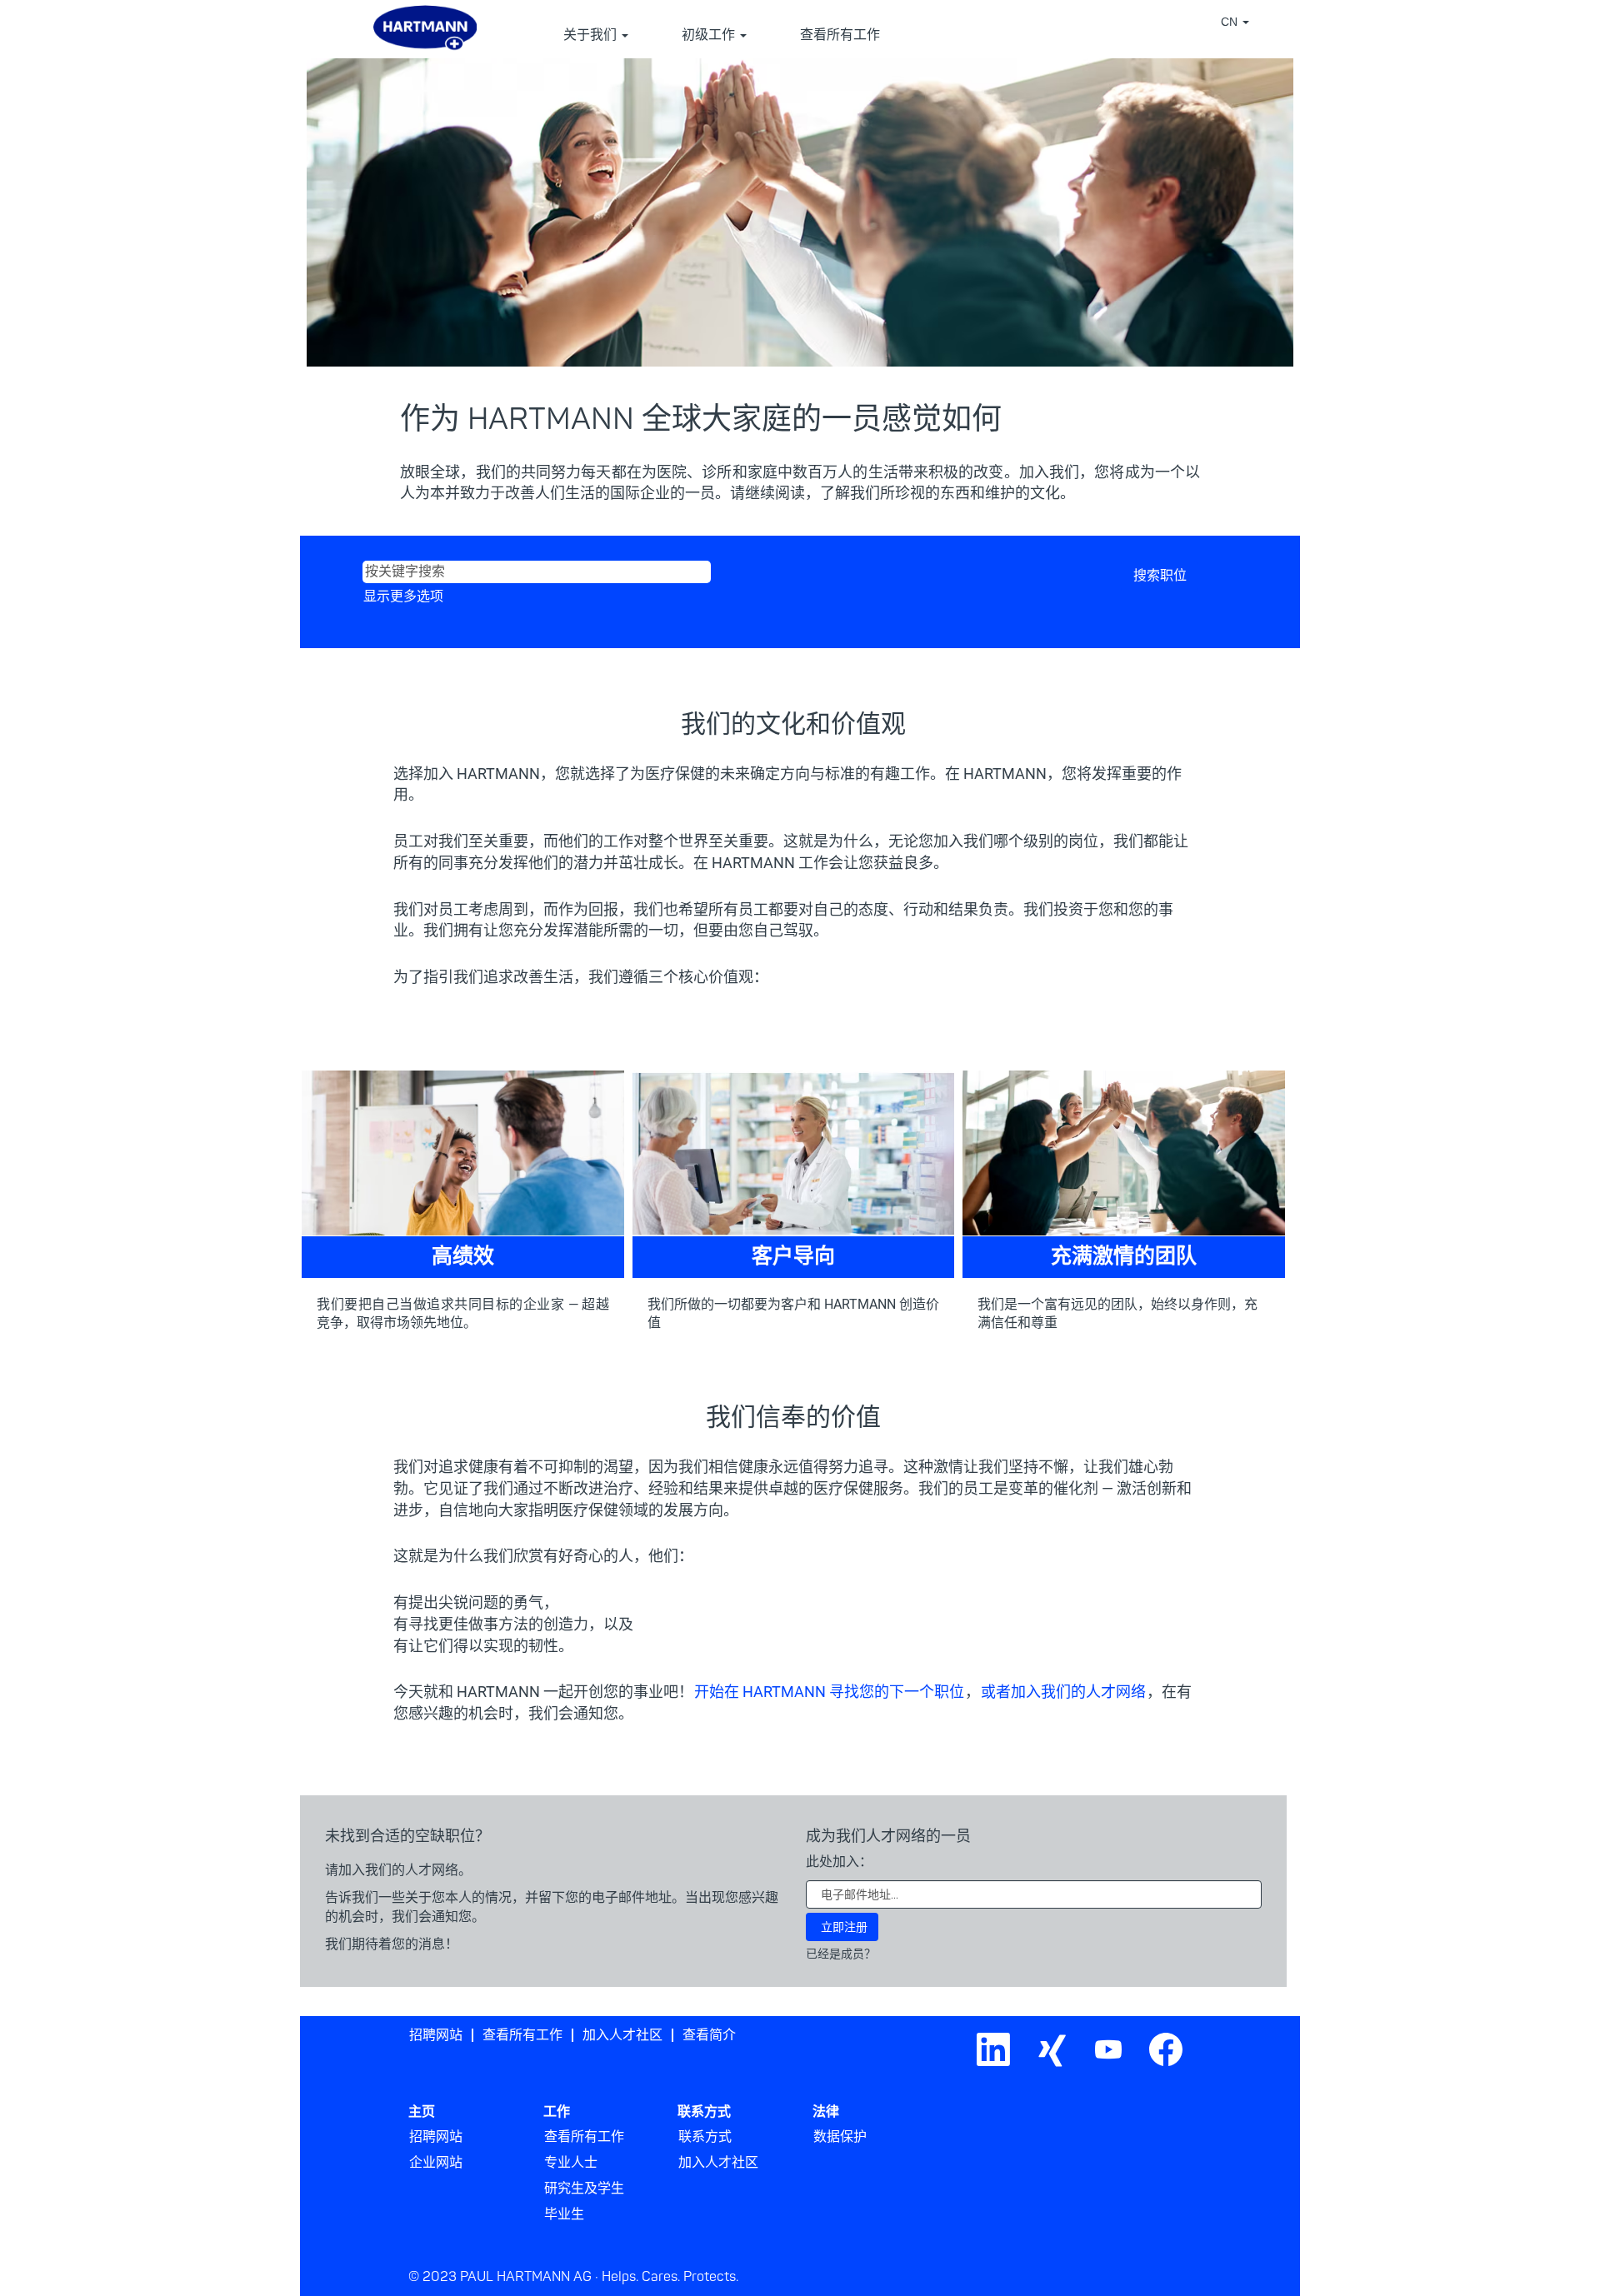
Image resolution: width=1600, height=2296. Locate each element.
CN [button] (1231, 22)
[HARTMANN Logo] (1203, 2029)
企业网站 (436, 2163)
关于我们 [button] (592, 35)
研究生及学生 (584, 2189)
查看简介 (709, 2035)
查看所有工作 (840, 35)
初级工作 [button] (710, 35)
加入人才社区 (622, 2035)
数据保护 (840, 2137)
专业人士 (571, 2163)
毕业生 (564, 2214)
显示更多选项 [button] (403, 596)
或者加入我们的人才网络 (1063, 1692)
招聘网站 (436, 2035)
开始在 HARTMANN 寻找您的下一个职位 (829, 1692)
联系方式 (705, 2137)
